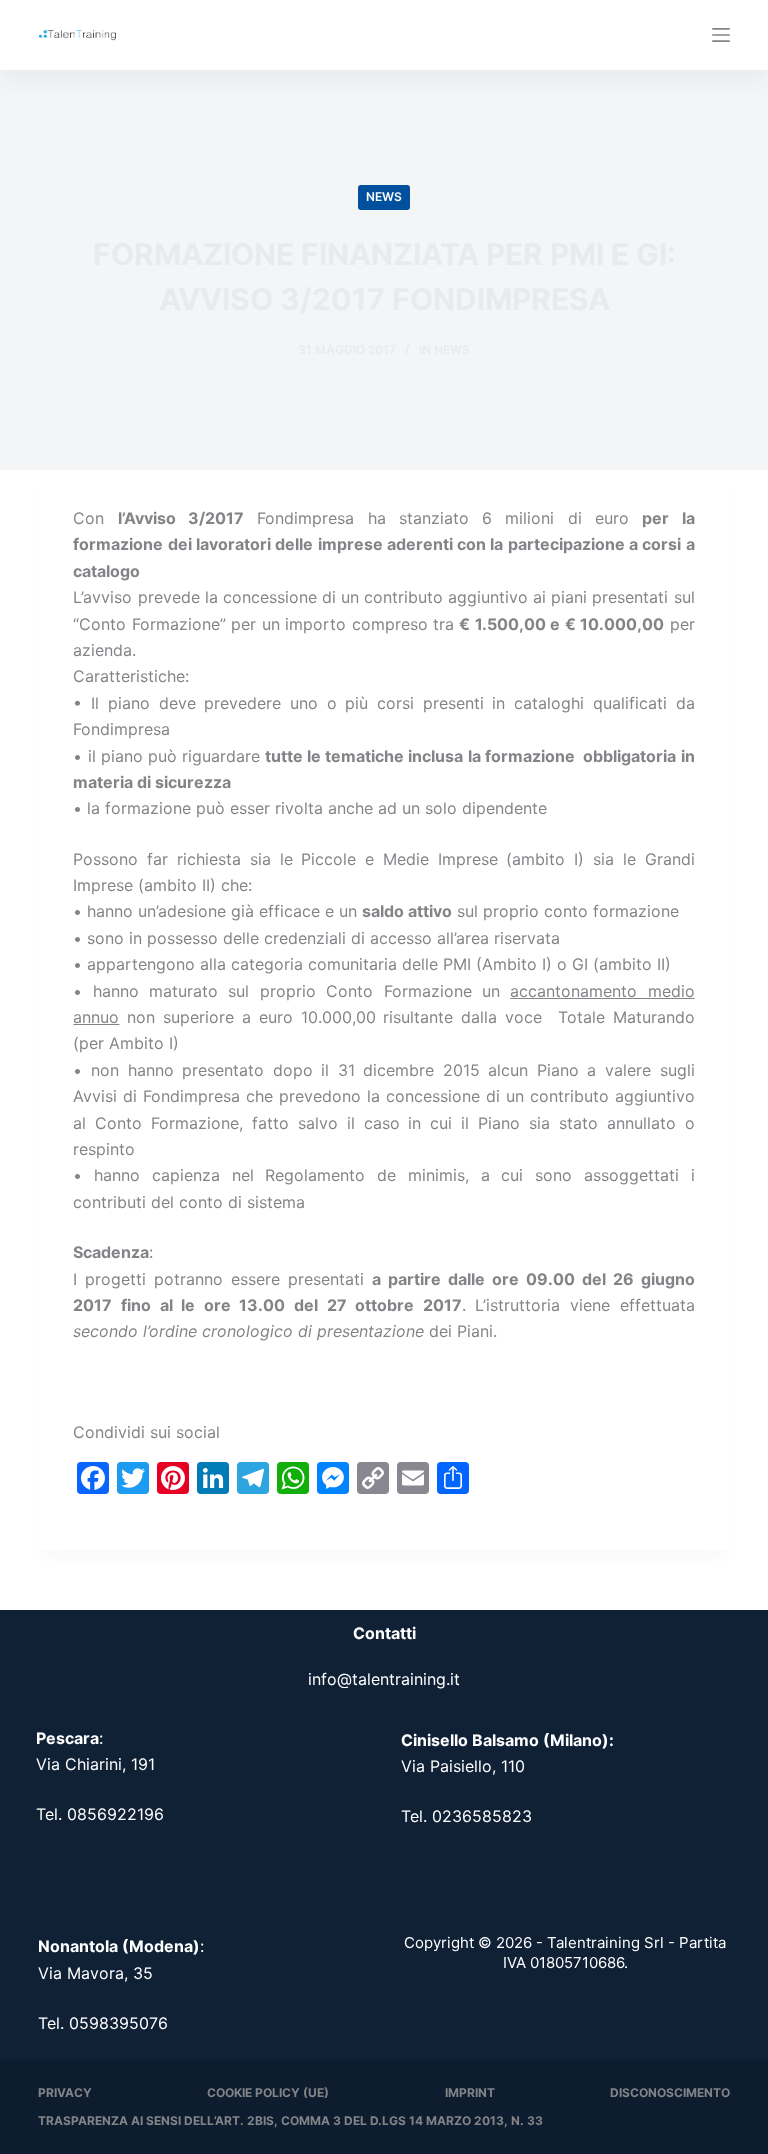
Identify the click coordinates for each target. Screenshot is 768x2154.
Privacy (65, 2092)
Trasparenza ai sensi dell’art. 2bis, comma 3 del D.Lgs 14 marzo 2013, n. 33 (290, 2120)
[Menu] (721, 35)
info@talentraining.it (384, 1679)
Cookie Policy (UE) (268, 2092)
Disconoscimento (670, 2092)
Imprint (470, 2092)
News (384, 196)
